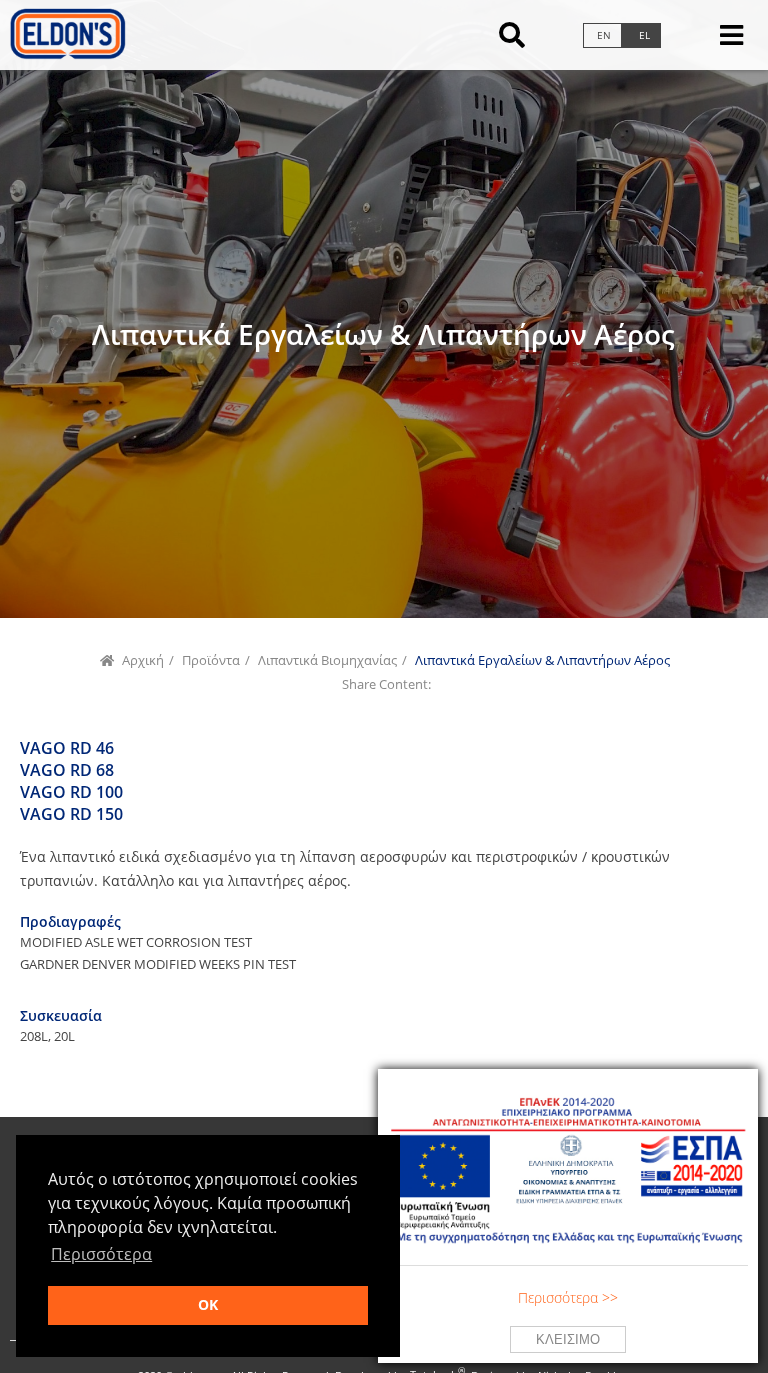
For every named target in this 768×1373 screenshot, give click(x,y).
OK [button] (208, 1304)
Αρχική (143, 660)
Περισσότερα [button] (101, 1254)
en (604, 35)
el (644, 35)
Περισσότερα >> (568, 1297)
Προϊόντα (211, 660)
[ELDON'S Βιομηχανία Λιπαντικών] (67, 54)
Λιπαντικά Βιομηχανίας (327, 660)
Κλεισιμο (568, 1339)
